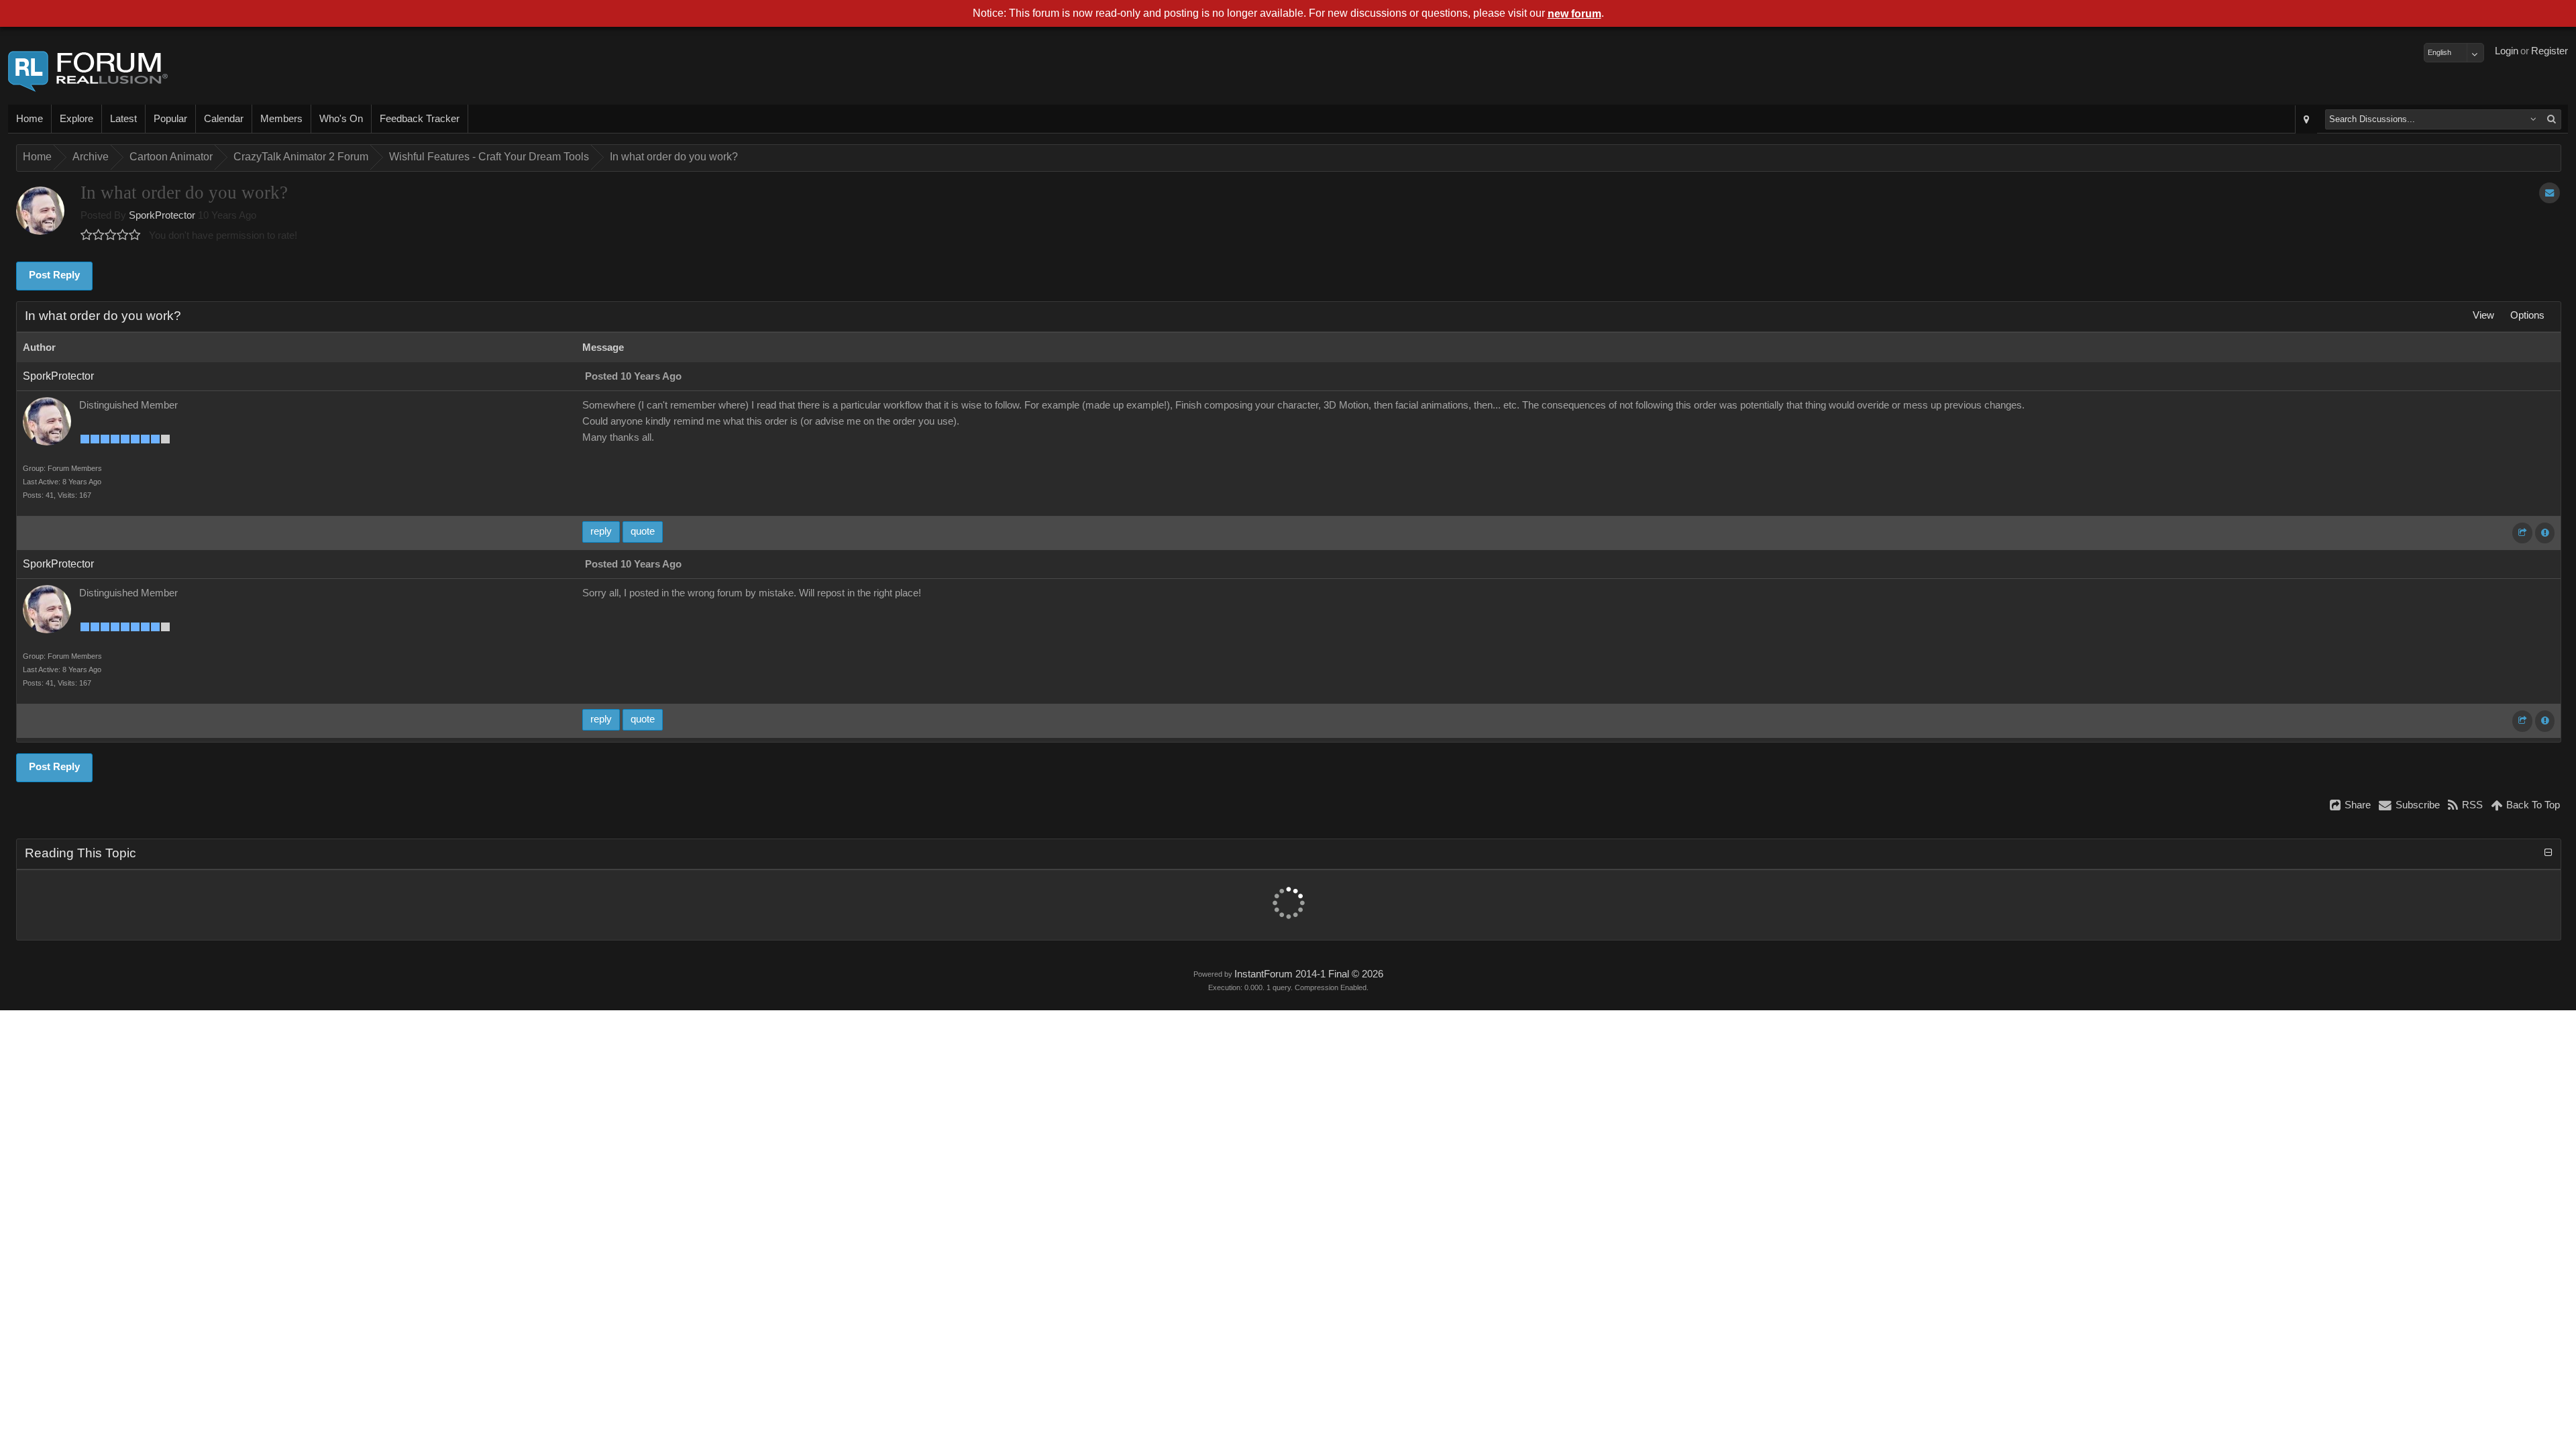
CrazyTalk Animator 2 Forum (301, 157)
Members (281, 119)
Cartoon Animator (171, 157)
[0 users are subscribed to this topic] (2550, 193)
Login (2507, 51)
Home (30, 119)
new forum (1574, 14)
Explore (76, 119)
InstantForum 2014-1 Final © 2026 (1309, 974)
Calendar (224, 119)
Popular (170, 119)
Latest (123, 119)
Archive (91, 157)
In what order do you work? (674, 157)
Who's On (341, 119)
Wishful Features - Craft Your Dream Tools (489, 157)
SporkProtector (162, 215)
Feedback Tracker (420, 119)
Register (2550, 51)
